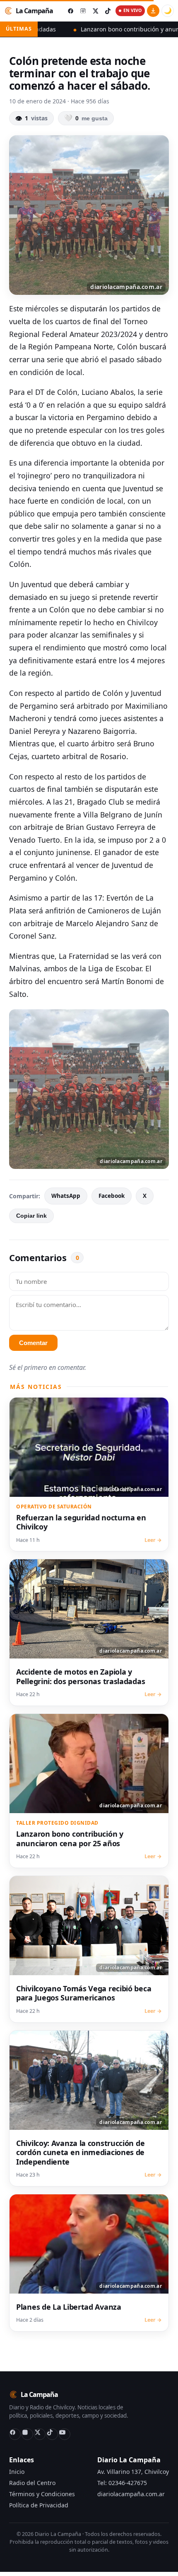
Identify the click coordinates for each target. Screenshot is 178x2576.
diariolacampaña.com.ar (131, 2494)
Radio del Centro (32, 2483)
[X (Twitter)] (40, 2434)
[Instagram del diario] (83, 11)
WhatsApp (66, 1196)
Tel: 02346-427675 (122, 2483)
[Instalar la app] (153, 11)
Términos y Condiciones (42, 2494)
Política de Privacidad (39, 2505)
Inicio (17, 2472)
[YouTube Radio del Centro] (65, 2434)
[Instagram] (27, 2434)
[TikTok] (52, 2434)
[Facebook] (15, 2434)
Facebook (112, 1196)
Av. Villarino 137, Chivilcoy (133, 2472)
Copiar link (31, 1216)
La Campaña (34, 11)
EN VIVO (132, 10)
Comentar (33, 1343)
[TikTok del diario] (108, 11)
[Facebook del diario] (70, 11)
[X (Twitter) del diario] (95, 11)
